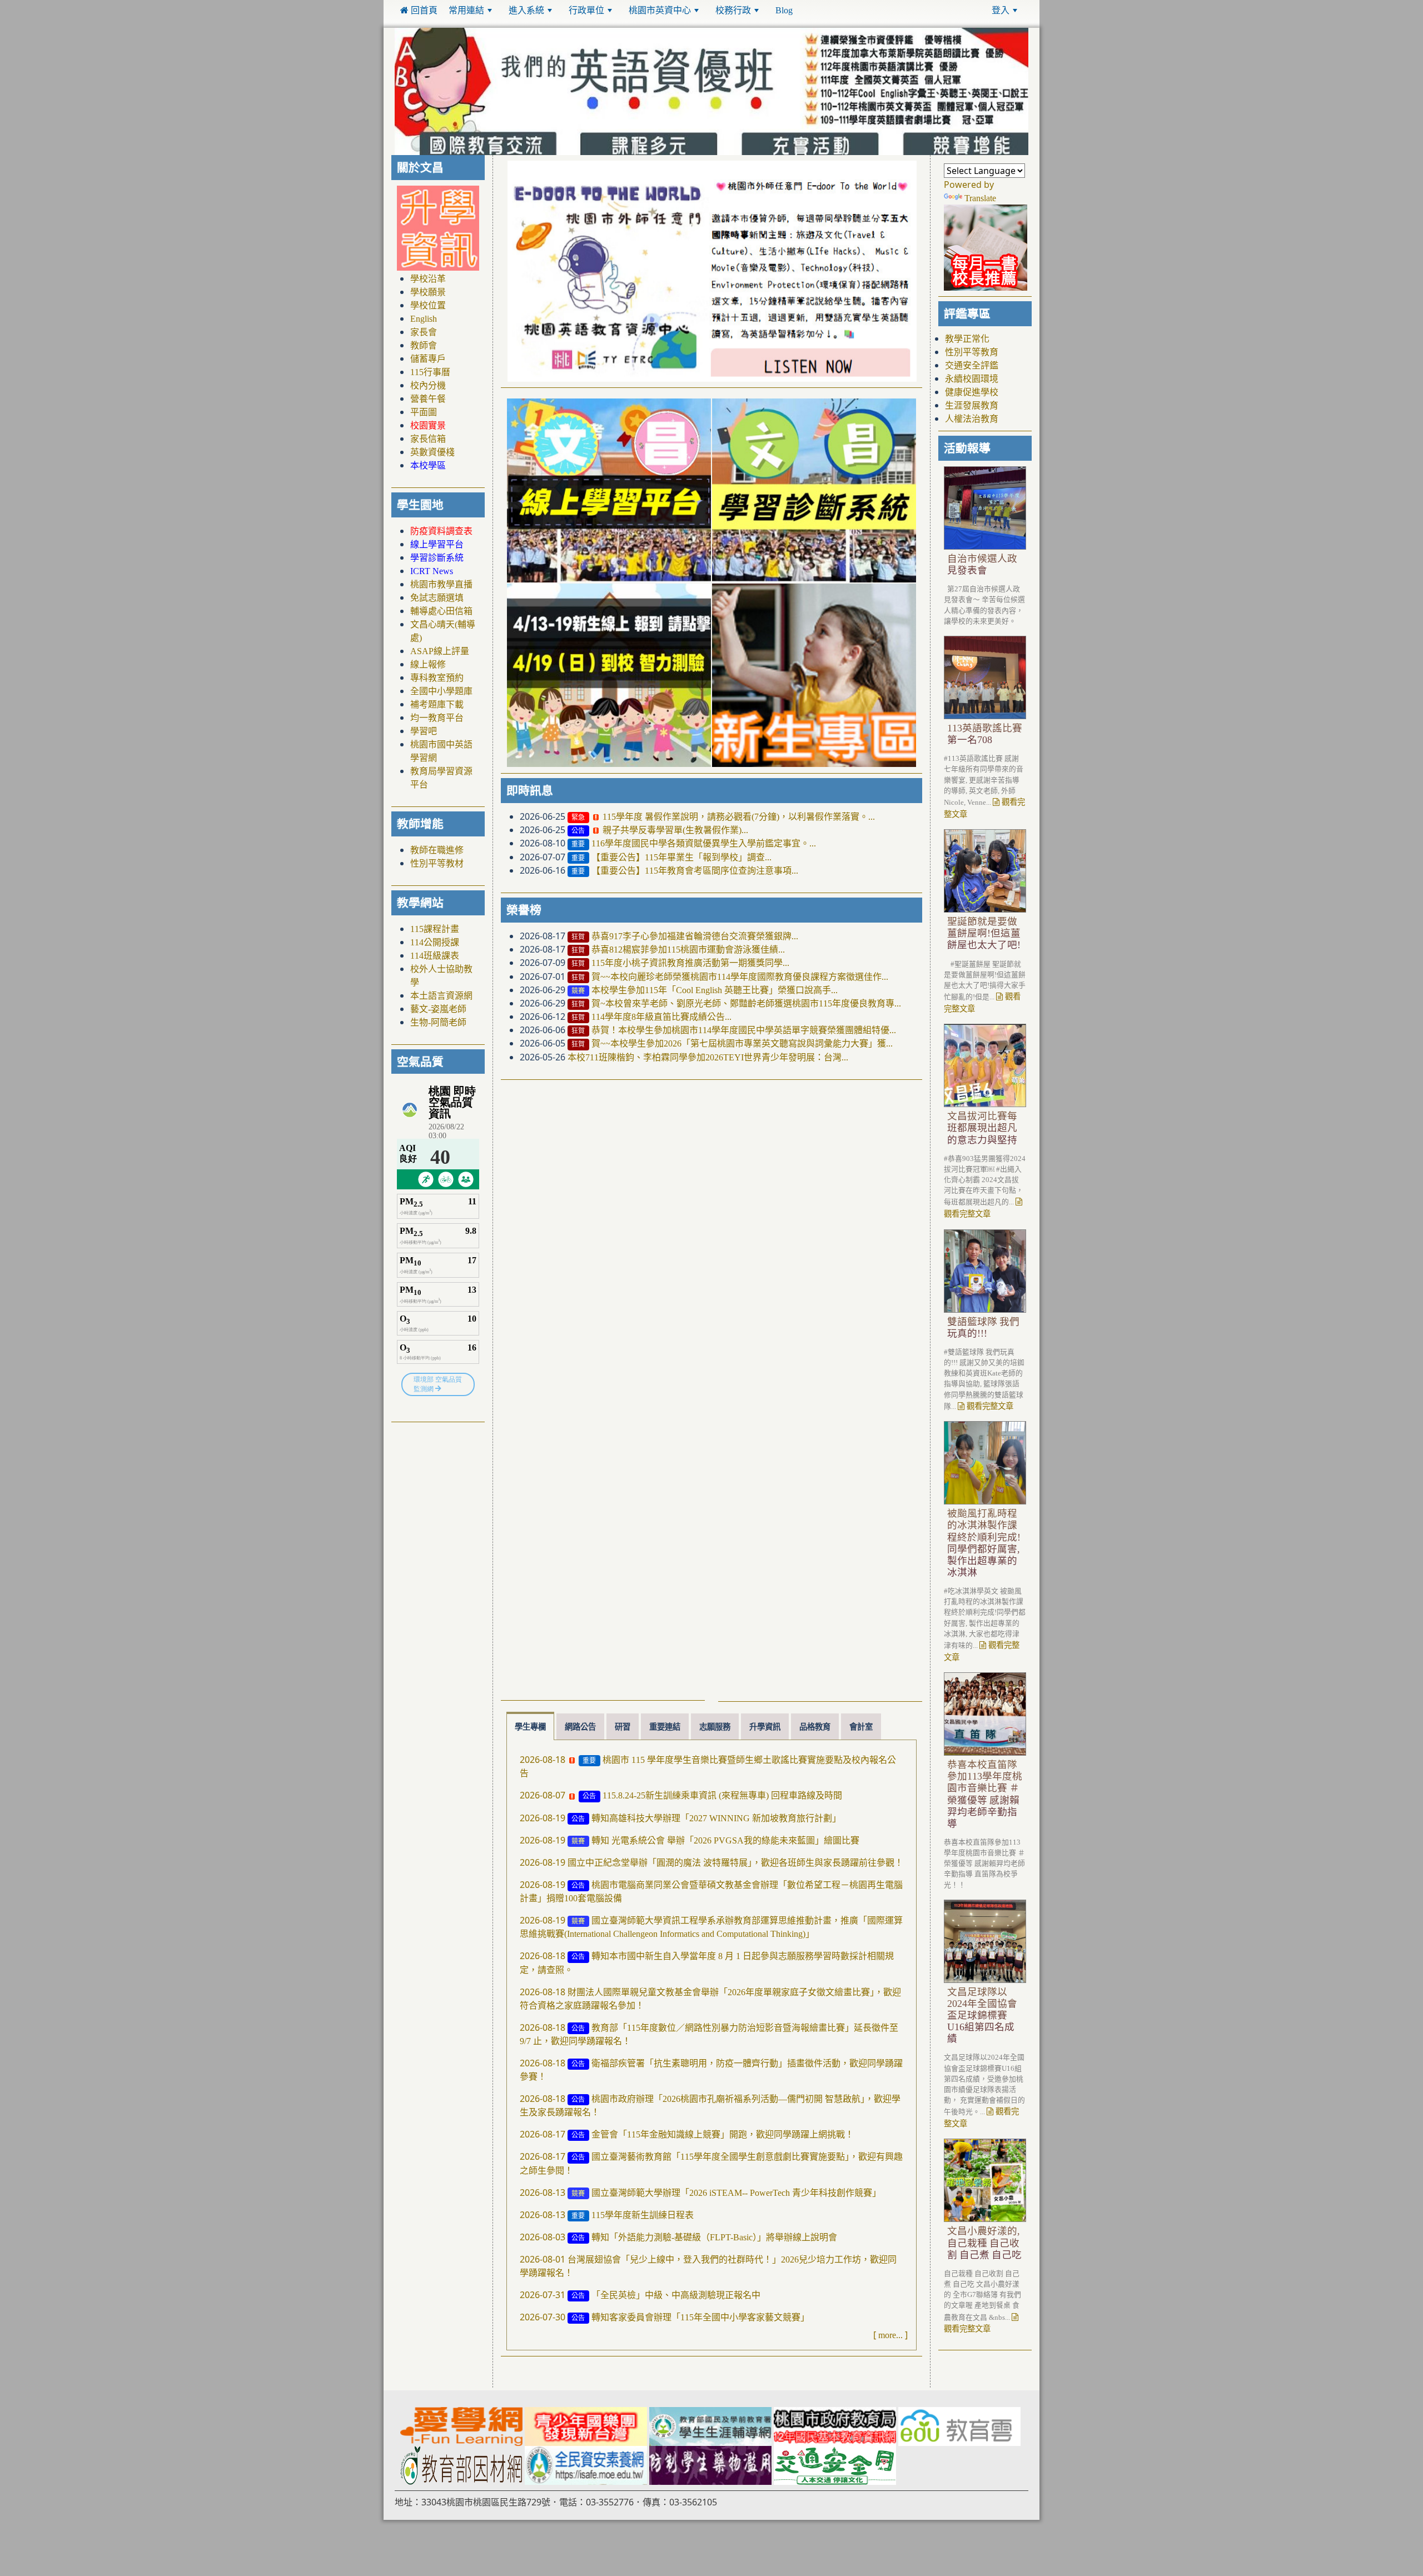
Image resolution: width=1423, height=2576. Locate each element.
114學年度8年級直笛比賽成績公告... (661, 1017)
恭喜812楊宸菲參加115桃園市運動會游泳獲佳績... (688, 950)
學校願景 (428, 292)
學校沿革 (428, 279)
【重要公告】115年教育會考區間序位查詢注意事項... (695, 871)
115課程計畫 (435, 929)
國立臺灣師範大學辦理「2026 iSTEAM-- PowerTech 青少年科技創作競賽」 (736, 2193)
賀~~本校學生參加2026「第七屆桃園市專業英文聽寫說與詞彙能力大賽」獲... (742, 1044)
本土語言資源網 (441, 995)
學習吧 (424, 731)
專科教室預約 (437, 678)
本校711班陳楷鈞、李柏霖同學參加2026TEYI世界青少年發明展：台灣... (708, 1058)
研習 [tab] (623, 1727)
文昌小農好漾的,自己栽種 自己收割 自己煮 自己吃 (984, 2243)
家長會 (424, 332)
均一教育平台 (437, 718)
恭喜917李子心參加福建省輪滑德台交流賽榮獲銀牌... (695, 936)
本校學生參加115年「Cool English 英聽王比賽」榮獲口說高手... (715, 990)
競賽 (578, 991)
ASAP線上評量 (440, 651)
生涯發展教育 (972, 406)
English (424, 319)
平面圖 (424, 412)
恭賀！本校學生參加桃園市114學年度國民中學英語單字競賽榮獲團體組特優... (744, 1030)
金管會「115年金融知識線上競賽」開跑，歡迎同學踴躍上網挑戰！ (723, 2135)
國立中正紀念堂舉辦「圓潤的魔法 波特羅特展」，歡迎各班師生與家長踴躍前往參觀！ (735, 1863)
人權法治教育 (972, 419)
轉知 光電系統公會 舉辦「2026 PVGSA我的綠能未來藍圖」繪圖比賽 (725, 1841)
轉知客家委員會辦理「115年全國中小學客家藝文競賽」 (700, 2318)
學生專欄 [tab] (530, 1727)
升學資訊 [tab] (765, 1727)
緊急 (578, 818)
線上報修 (428, 665)
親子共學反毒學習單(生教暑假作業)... (675, 830)
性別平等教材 (437, 863)
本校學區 (428, 466)
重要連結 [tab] (665, 1727)
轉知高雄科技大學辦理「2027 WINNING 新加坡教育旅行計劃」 (716, 1818)
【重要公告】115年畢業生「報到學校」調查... (681, 858)
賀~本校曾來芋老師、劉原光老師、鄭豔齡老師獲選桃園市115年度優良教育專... (746, 1004)
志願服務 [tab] (715, 1727)
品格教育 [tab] (815, 1727)
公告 (578, 831)
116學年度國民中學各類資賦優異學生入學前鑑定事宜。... (704, 844)
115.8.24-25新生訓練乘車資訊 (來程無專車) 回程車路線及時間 (722, 1796)
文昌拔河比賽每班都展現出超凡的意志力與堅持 (982, 1128)
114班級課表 (435, 955)
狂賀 (578, 938)
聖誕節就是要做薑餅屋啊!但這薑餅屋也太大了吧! (984, 934)
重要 (578, 845)
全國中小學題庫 (441, 691)
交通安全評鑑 (972, 366)
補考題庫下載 (437, 705)
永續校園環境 (972, 379)
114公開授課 (435, 942)
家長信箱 (428, 439)
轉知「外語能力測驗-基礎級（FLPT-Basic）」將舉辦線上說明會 (714, 2238)
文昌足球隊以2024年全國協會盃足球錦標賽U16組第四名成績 (982, 2016)
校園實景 (428, 426)
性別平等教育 (972, 352)
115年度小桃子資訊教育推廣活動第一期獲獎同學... (690, 963)
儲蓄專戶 (428, 359)
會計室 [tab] (861, 1727)
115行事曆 (430, 372)
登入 (1001, 10)
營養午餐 (428, 399)
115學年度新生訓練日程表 (643, 2215)
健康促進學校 (972, 392)
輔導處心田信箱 (441, 611)
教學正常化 (967, 339)
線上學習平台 (437, 545)
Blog (784, 10)
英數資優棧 (432, 452)
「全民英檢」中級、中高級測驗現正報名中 (676, 2295)
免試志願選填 (437, 598)
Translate (980, 198)
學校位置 (428, 306)
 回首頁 (419, 10)
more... (890, 2335)
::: (806, 10)
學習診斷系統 (437, 558)
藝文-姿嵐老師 (438, 1009)
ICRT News (432, 571)
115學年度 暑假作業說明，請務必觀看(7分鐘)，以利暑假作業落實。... (739, 817)
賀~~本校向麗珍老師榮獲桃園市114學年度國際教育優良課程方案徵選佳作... (740, 976)
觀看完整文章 (989, 1407)
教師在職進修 (437, 850)
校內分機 (428, 386)
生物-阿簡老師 (438, 1022)
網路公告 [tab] (580, 1727)
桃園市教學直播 (441, 585)
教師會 (424, 346)
